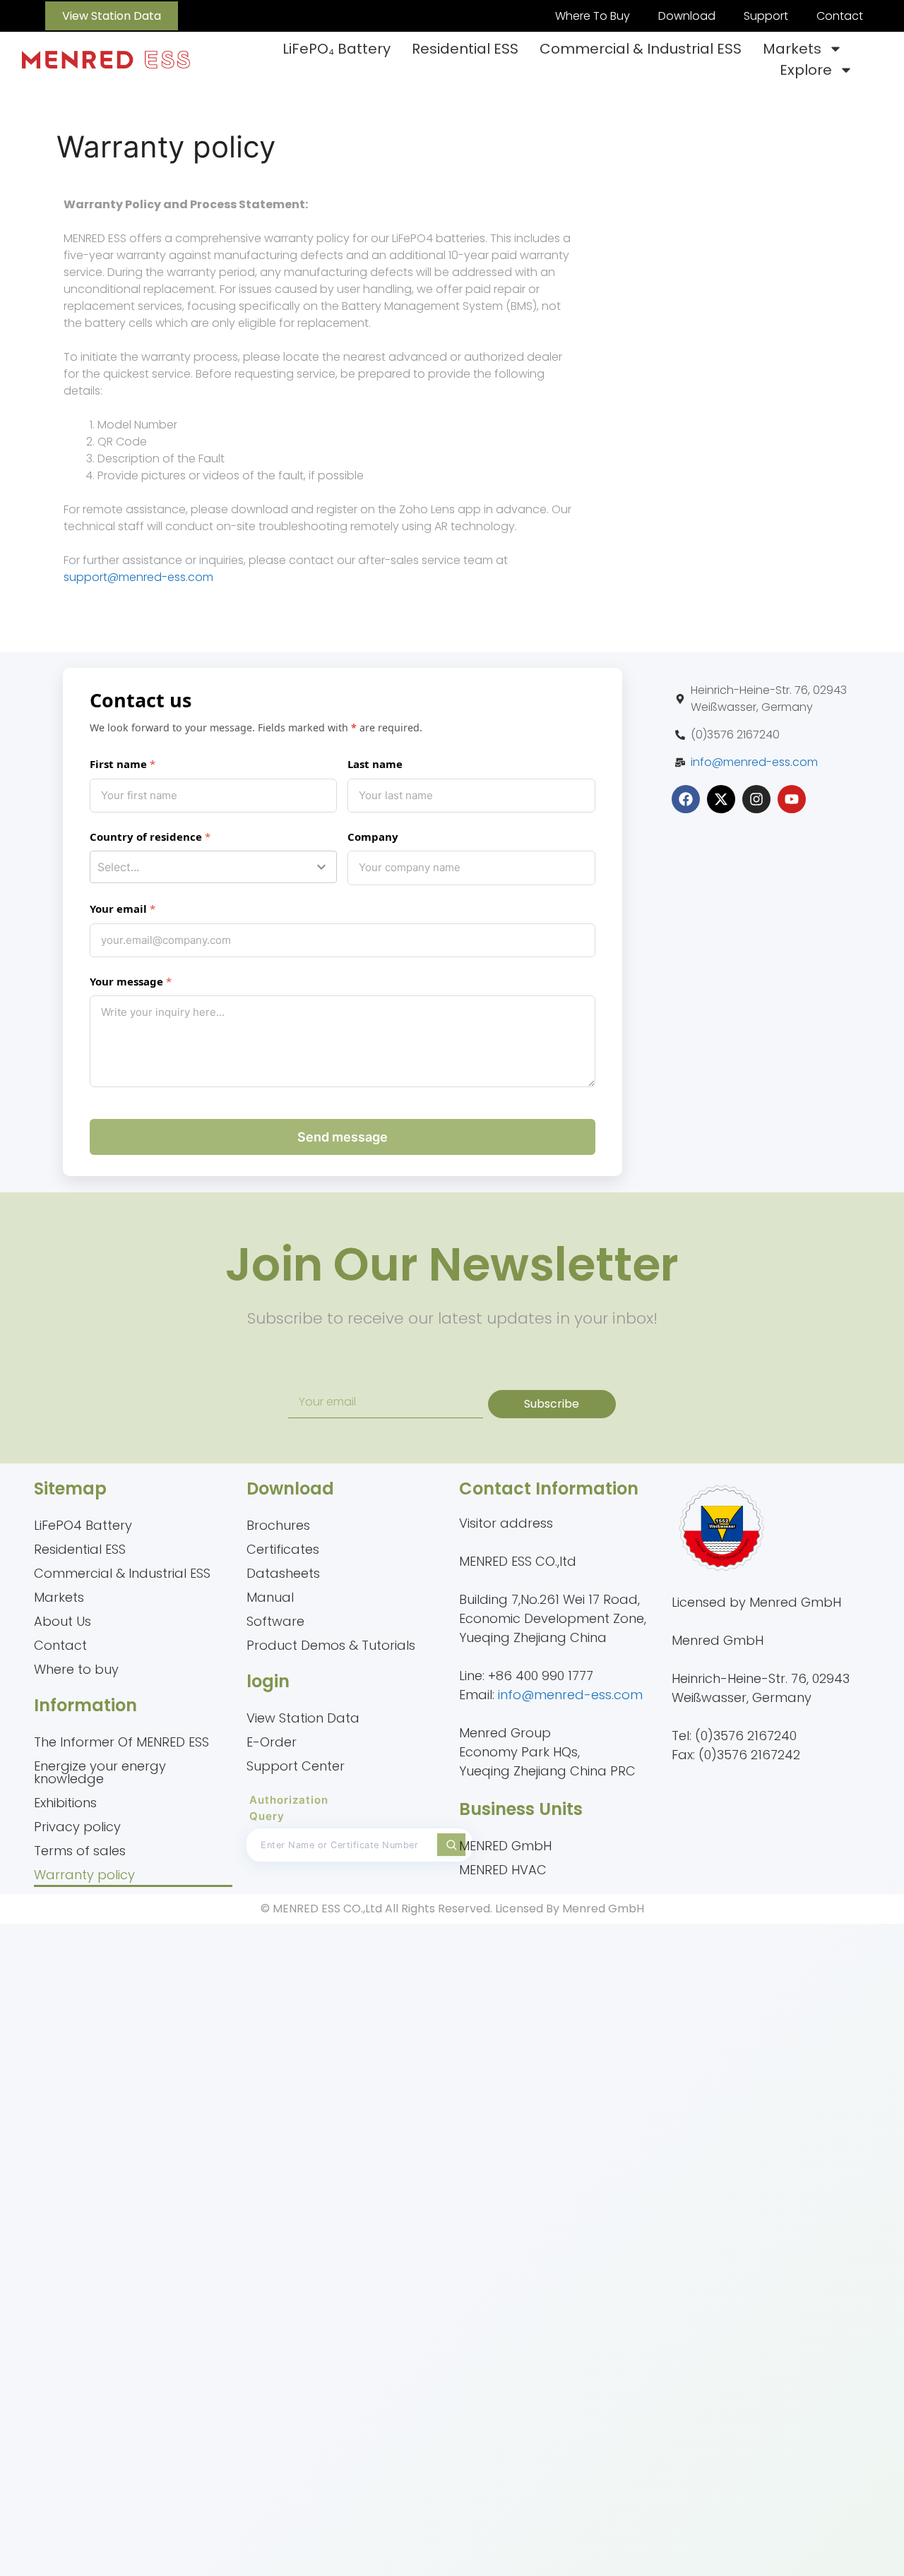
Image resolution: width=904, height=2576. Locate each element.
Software (275, 1621)
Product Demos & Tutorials (331, 1645)
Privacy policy (77, 1827)
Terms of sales (80, 1851)
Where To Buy (593, 16)
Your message (126, 981)
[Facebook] (686, 799)
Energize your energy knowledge (100, 1772)
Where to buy (76, 1669)
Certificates (283, 1549)
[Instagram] (756, 799)
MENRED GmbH (505, 1846)
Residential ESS (465, 49)
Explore (806, 70)
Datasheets (283, 1573)
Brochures (278, 1525)
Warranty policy (84, 1875)
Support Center (296, 1766)
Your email (118, 909)
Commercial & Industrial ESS (641, 49)
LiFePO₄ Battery (337, 49)
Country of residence (146, 837)
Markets (792, 49)
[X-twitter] (721, 799)
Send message (343, 1137)
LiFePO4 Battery (83, 1525)
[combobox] (214, 867)
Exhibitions (65, 1803)
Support (766, 16)
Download (687, 16)
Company (373, 837)
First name (118, 764)
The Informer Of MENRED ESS (121, 1742)
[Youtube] (792, 799)
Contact (840, 16)
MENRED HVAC (503, 1870)
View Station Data (303, 1718)
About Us (63, 1621)
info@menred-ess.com (754, 762)
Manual (270, 1597)
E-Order (272, 1742)
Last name (375, 764)
